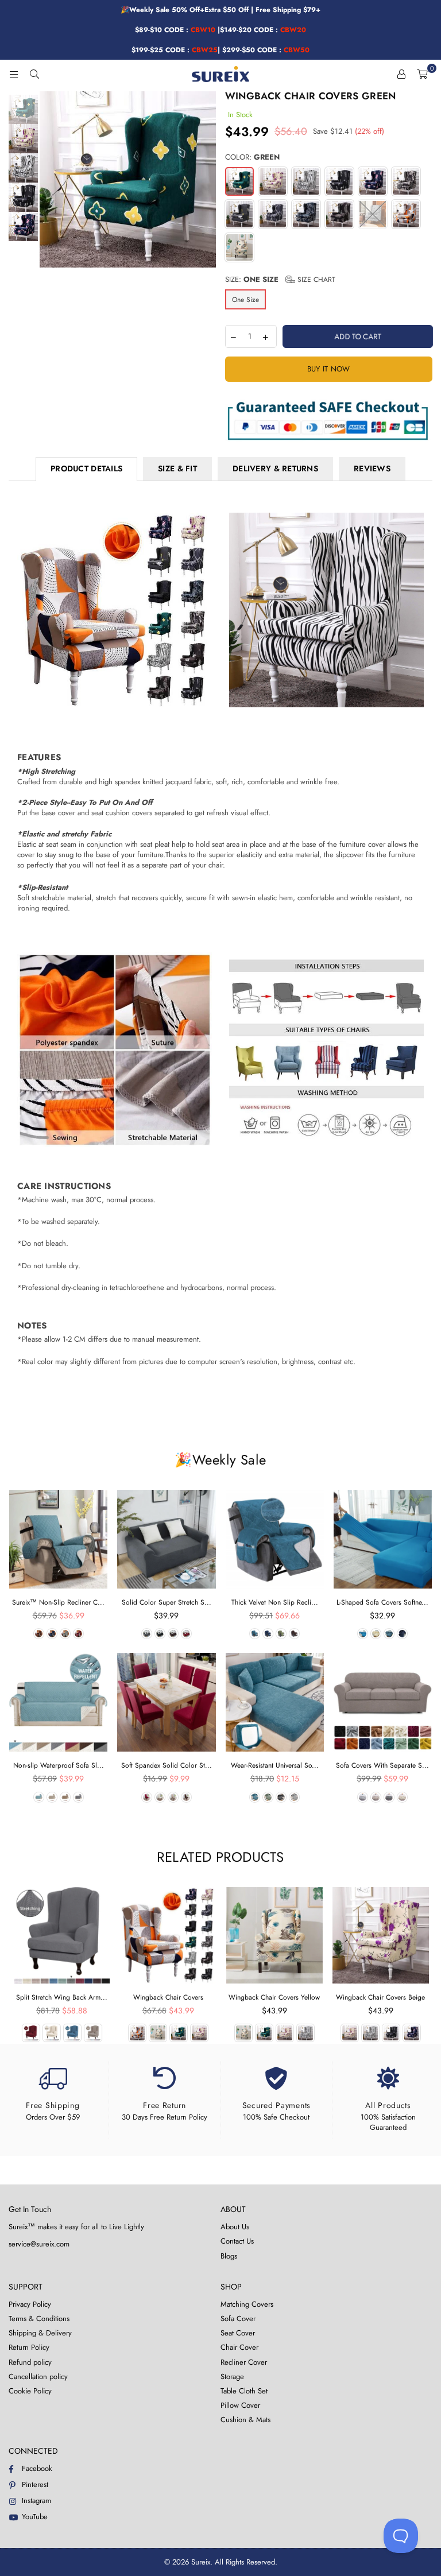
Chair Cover (239, 2347)
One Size (245, 300)
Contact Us (237, 2241)
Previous (50, 179)
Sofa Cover (238, 2319)
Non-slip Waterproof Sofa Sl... (59, 1765)
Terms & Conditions (39, 2319)
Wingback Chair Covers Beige (380, 1997)
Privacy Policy (30, 2304)
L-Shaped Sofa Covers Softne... (382, 1602)
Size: (280, 280)
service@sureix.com (39, 2244)
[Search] (34, 74)
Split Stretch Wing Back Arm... (62, 1997)
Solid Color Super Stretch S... (167, 1602)
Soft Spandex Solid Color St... (167, 1765)
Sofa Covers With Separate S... (382, 1765)
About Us (235, 2227)
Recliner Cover (244, 2362)
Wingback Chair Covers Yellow (274, 1997)
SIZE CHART (315, 280)
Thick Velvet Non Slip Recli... (275, 1602)
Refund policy (30, 2362)
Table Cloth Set (244, 2391)
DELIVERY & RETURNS (275, 468)
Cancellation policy (38, 2376)
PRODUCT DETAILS (86, 468)
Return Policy (29, 2347)
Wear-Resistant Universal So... (275, 1765)
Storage (232, 2376)
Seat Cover (238, 2333)
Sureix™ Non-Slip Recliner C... (58, 1602)
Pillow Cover (240, 2405)
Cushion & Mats (245, 2420)
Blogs (229, 2256)
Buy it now (329, 369)
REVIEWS (372, 468)
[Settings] (401, 74)
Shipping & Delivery (40, 2333)
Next (206, 179)
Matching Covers (247, 2304)
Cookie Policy (30, 2391)
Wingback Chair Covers (168, 1997)
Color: (252, 157)
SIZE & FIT (177, 468)
